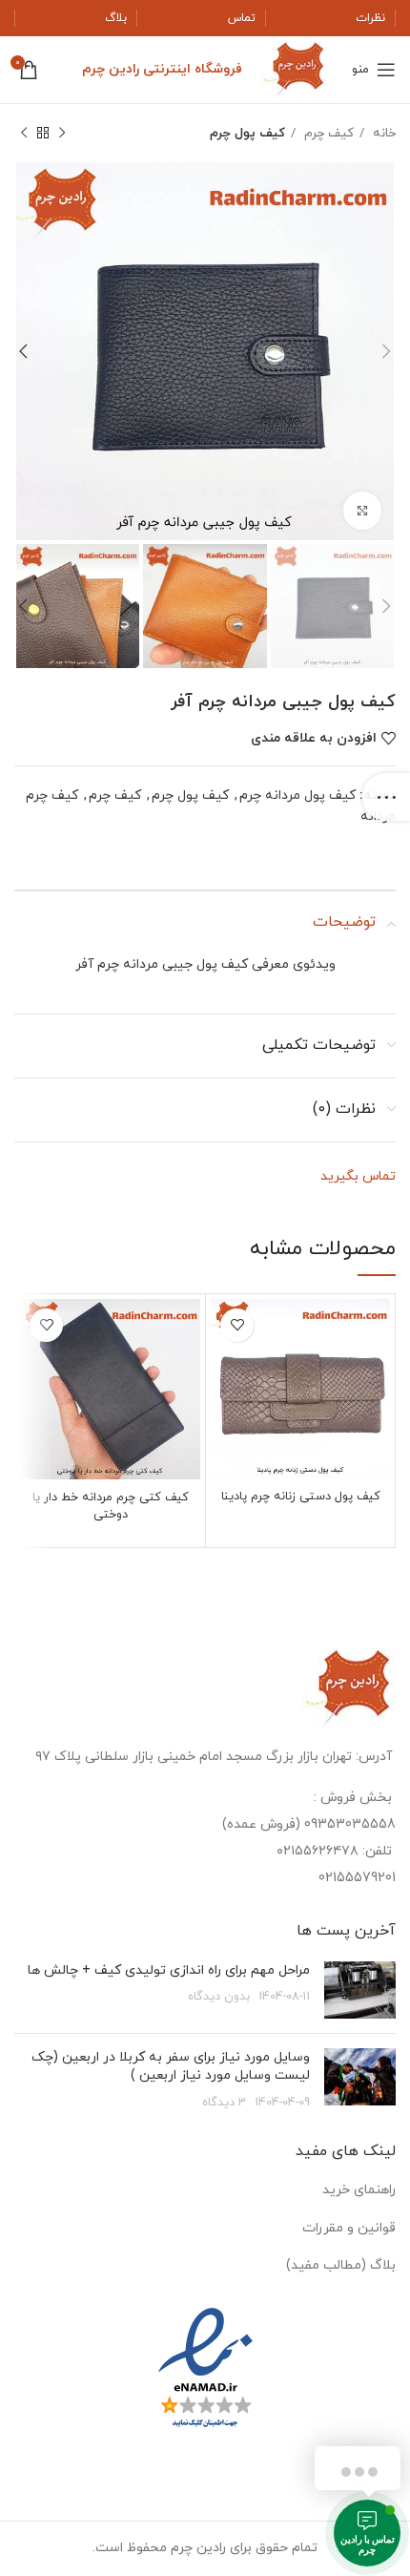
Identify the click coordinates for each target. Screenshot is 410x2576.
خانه (382, 133)
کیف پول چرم (247, 133)
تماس (242, 18)
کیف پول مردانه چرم (297, 796)
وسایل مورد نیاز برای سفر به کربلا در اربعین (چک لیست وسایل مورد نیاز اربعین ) (171, 2067)
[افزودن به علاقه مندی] (237, 1325)
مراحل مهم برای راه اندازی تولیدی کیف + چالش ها (169, 1970)
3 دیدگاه (224, 2103)
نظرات (370, 18)
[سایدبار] (386, 797)
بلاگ (116, 18)
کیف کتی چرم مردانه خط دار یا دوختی (111, 1506)
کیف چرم (327, 133)
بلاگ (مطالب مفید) (341, 2265)
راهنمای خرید (359, 2190)
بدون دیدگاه (219, 1997)
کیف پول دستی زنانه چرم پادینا (301, 1497)
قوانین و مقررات (349, 2228)
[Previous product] (62, 134)
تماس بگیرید (358, 1176)
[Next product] (24, 134)
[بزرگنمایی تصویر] (362, 511)
